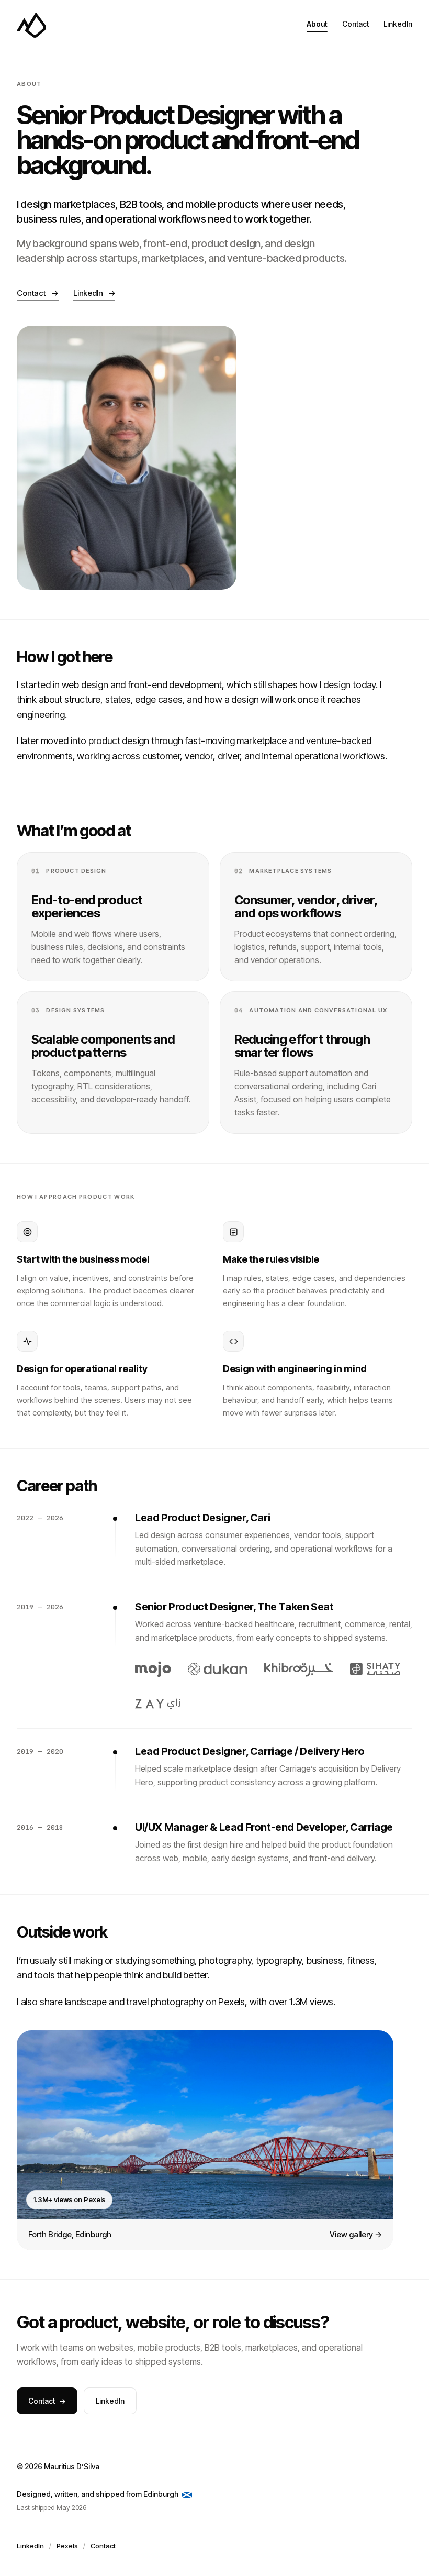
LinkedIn (398, 24)
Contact (355, 24)
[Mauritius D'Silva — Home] (31, 25)
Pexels (67, 2546)
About (317, 24)
